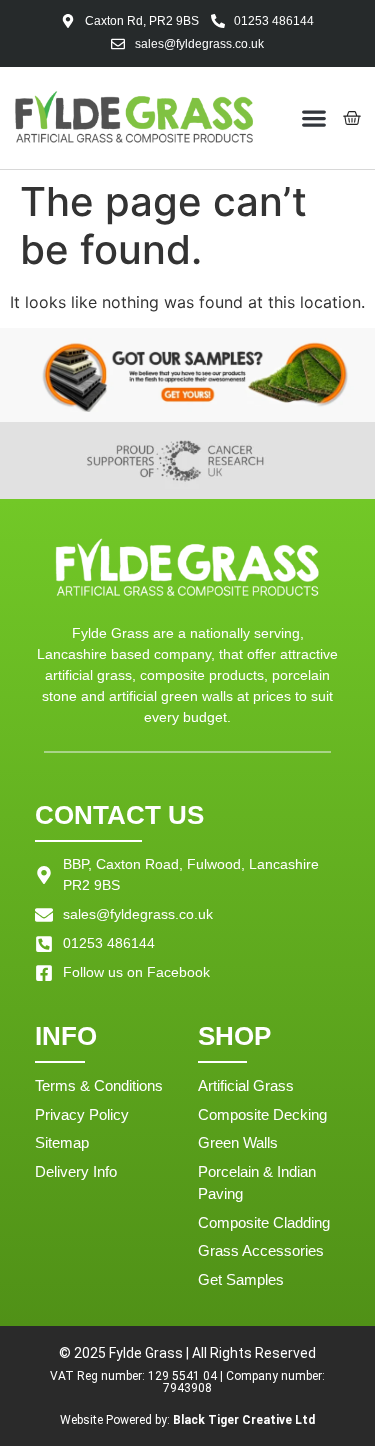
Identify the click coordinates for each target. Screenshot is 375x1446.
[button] (314, 117)
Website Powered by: (187, 1420)
